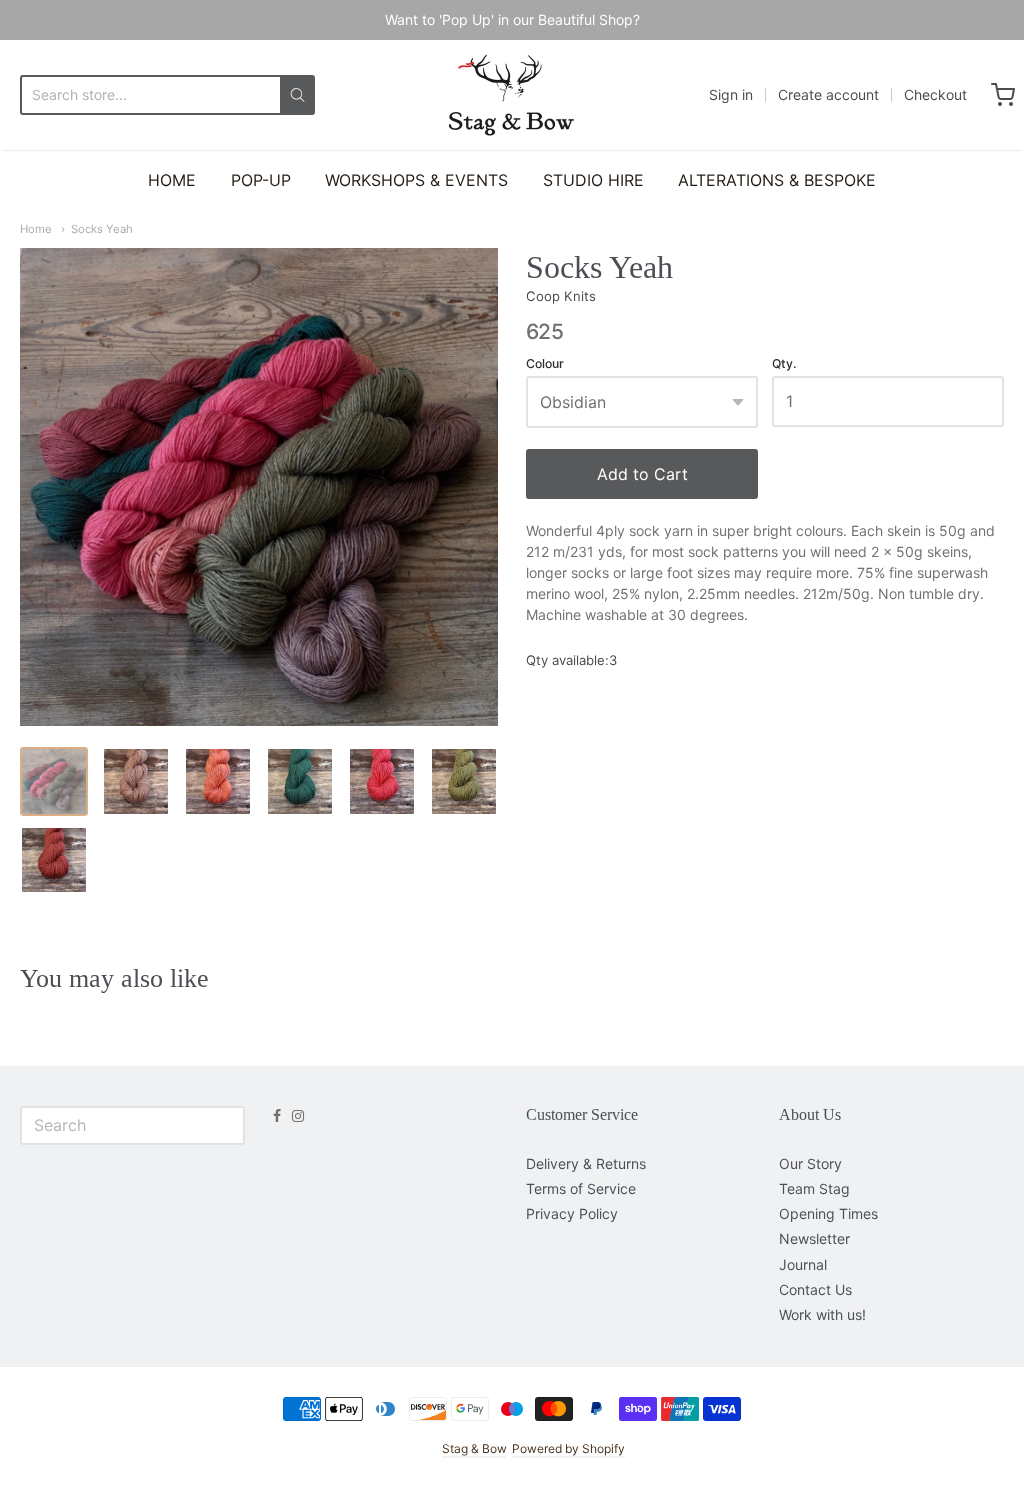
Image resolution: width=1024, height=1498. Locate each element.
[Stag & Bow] (511, 95)
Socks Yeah (102, 229)
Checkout (935, 94)
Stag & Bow (474, 1448)
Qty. (784, 364)
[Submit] (297, 95)
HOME (172, 180)
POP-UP (261, 180)
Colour (545, 364)
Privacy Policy (572, 1213)
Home (36, 229)
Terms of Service (581, 1188)
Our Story (810, 1163)
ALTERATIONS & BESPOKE (777, 180)
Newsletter (814, 1238)
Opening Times (828, 1213)
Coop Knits (561, 296)
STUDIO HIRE (593, 180)
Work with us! (822, 1314)
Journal (803, 1264)
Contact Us (815, 1289)
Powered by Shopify (568, 1448)
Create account (828, 94)
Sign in (731, 94)
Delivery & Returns (586, 1163)
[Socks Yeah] (54, 781)
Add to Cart (642, 474)
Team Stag (814, 1188)
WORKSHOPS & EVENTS (416, 180)
